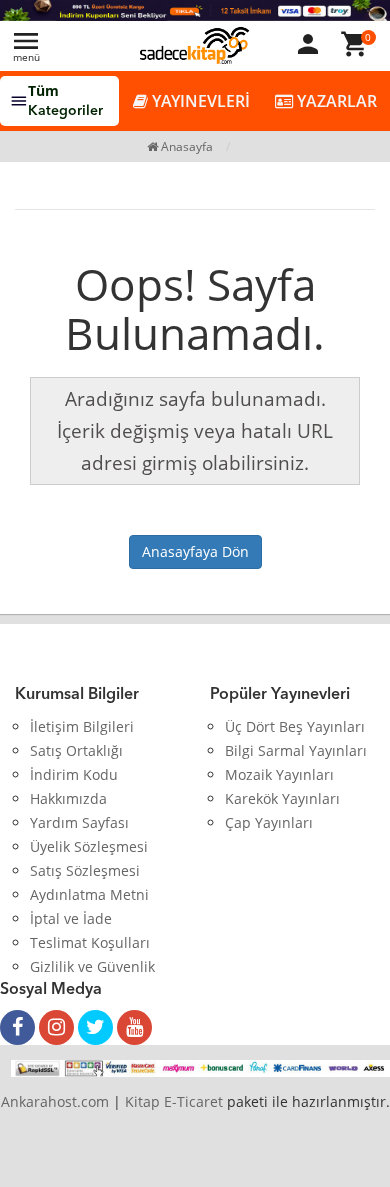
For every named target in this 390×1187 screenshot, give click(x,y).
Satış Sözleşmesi (85, 870)
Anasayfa (185, 146)
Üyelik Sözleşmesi (89, 846)
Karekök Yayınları (282, 798)
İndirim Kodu (74, 774)
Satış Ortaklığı (76, 750)
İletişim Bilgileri (82, 726)
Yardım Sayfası (79, 822)
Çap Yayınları (269, 822)
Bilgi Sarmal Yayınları (296, 750)
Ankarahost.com (55, 1101)
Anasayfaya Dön (195, 551)
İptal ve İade (71, 918)
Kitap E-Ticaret (174, 1101)
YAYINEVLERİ (199, 101)
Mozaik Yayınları (279, 774)
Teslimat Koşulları (90, 942)
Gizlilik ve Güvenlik (92, 966)
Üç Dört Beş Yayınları (295, 726)
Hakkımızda (68, 798)
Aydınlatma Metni (89, 894)
